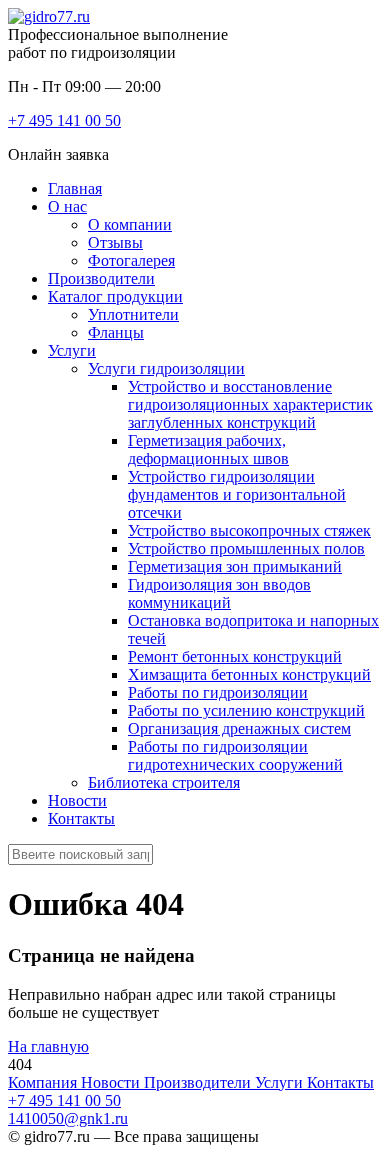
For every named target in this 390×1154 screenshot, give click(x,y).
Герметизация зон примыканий (235, 566)
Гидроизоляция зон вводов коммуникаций (219, 593)
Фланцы (116, 332)
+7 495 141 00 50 (64, 120)
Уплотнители (133, 314)
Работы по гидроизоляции (218, 692)
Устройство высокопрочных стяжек (249, 530)
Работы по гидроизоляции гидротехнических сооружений (235, 755)
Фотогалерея (131, 260)
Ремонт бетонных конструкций (235, 656)
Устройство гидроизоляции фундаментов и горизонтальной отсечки (237, 494)
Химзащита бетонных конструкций (249, 674)
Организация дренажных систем (239, 728)
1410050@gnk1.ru (68, 1118)
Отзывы (115, 242)
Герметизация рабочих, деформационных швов (208, 449)
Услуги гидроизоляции (166, 368)
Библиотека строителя (164, 782)
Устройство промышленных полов (246, 548)
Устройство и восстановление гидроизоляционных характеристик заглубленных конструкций (250, 404)
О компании (130, 224)
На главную (48, 1046)
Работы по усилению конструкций (246, 710)
